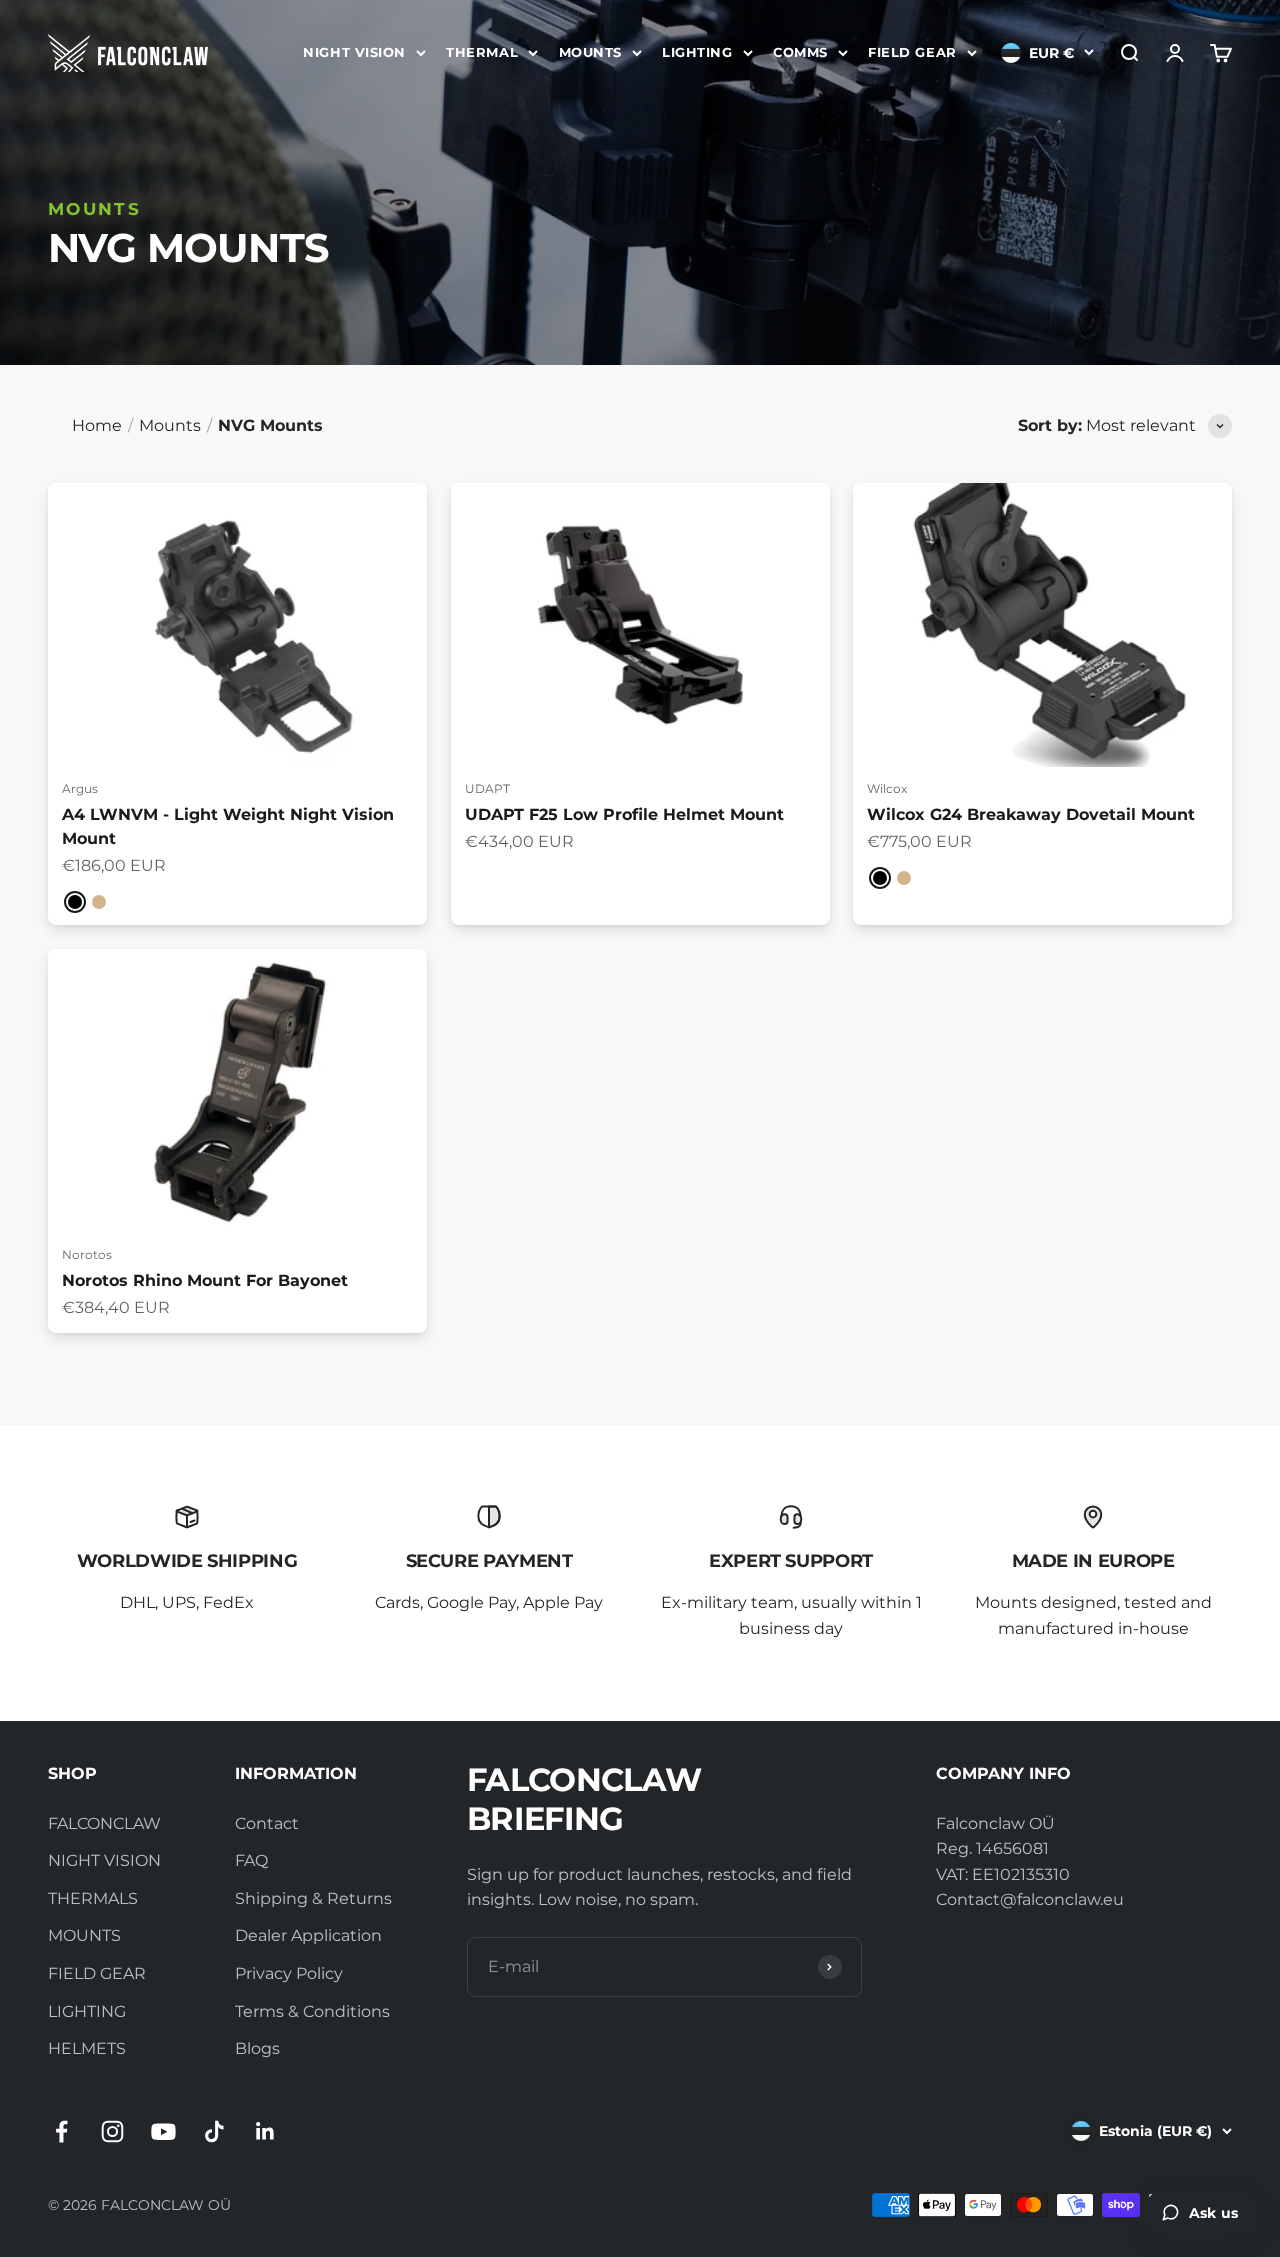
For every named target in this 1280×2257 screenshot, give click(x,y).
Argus (80, 788)
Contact (267, 1823)
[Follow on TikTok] (214, 2131)
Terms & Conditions (312, 2011)
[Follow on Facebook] (61, 2131)
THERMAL (482, 52)
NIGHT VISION (354, 52)
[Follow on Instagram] (112, 2131)
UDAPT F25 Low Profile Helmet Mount (624, 814)
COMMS (800, 52)
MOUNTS (590, 52)
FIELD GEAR (912, 52)
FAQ (251, 1860)
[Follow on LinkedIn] (265, 2131)
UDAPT (487, 788)
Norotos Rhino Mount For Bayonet (205, 1280)
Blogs (257, 2048)
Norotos (87, 1254)
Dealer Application (308, 1935)
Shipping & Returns (313, 1898)
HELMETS (87, 2048)
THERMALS (93, 1898)
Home (97, 425)
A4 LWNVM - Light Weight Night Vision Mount (228, 826)
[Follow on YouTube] (163, 2131)
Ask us (1213, 2213)
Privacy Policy (289, 1973)
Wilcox (887, 788)
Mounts (170, 425)
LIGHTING (697, 52)
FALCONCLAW (104, 1823)
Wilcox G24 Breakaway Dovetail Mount (1031, 814)
